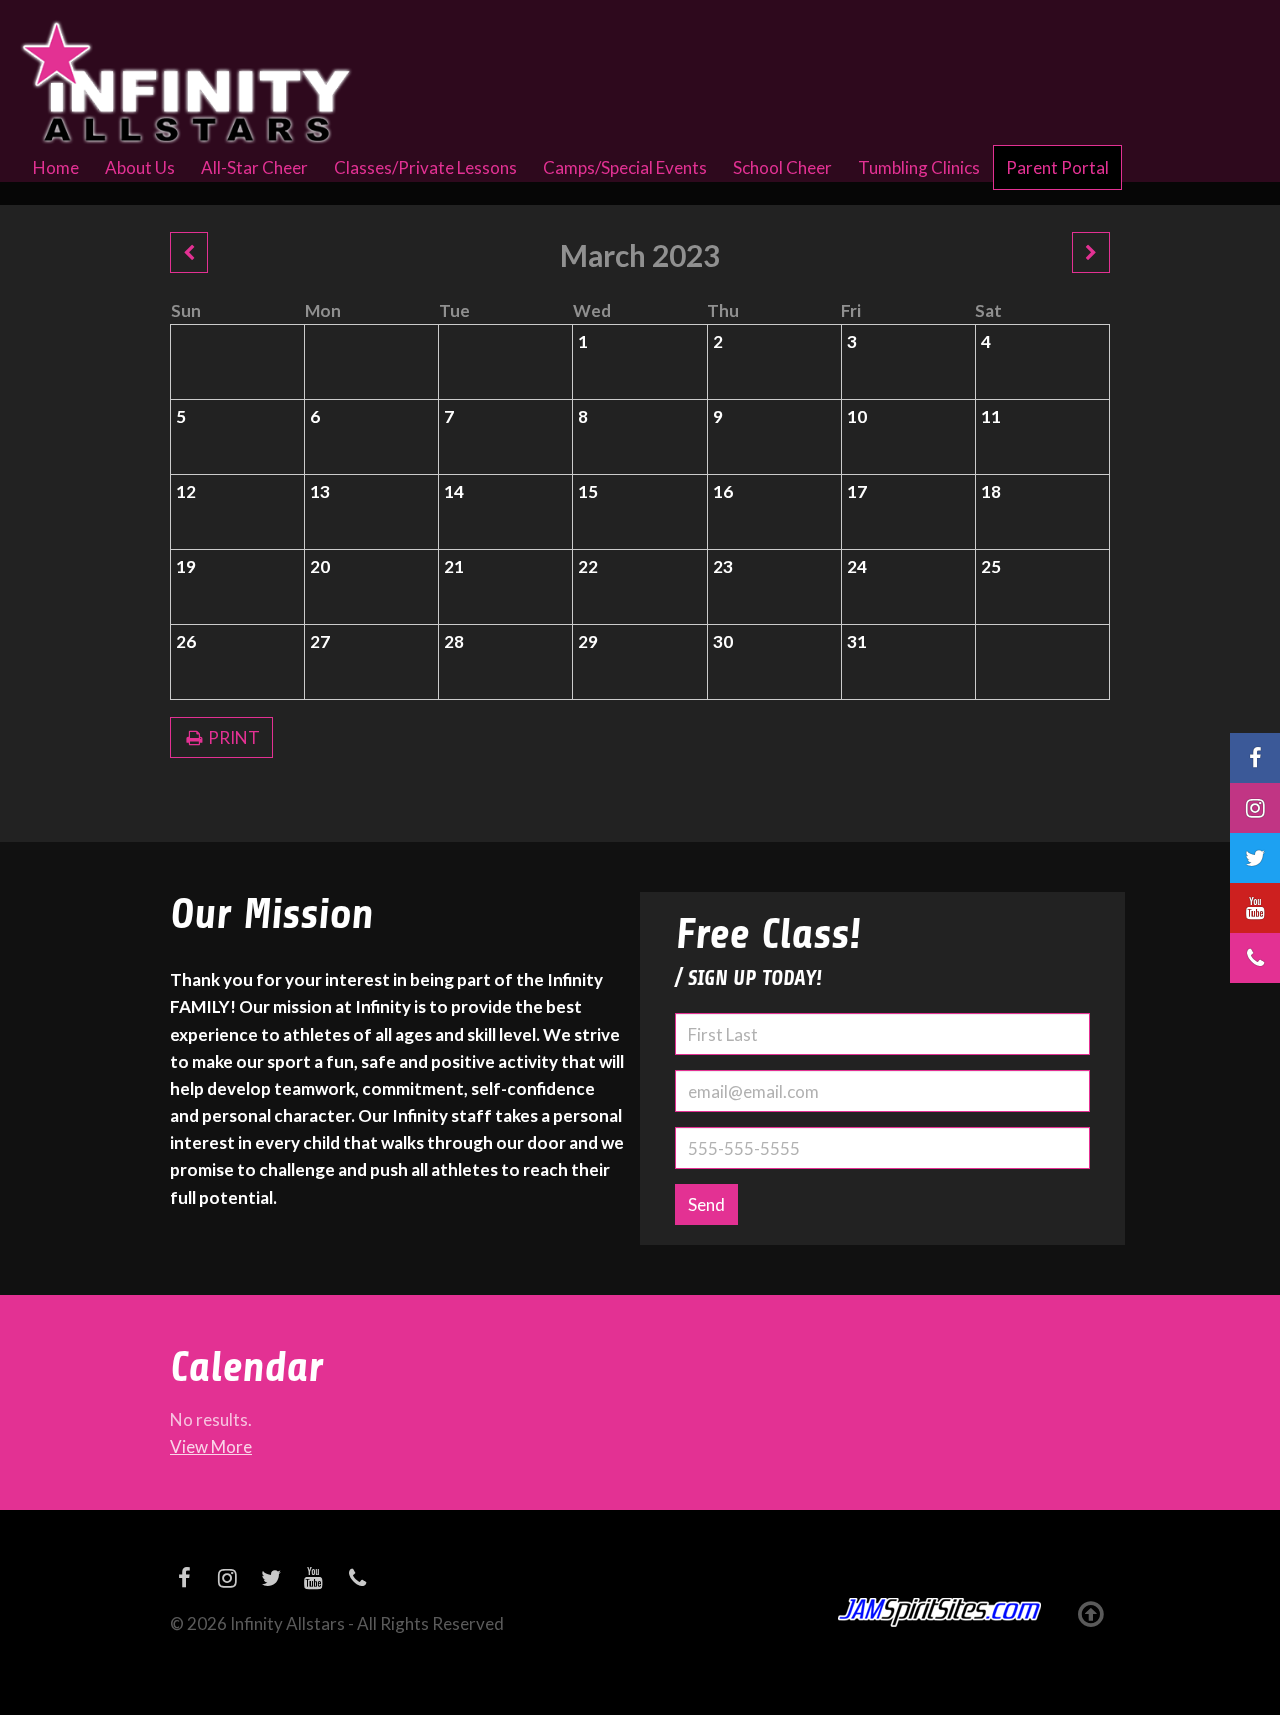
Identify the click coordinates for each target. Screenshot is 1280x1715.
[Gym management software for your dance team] (939, 1613)
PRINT (232, 737)
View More (211, 1446)
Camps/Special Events (625, 167)
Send (706, 1204)
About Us (140, 167)
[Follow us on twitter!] (1255, 858)
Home (56, 167)
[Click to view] (189, 252)
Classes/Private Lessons (425, 167)
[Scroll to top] (1090, 1613)
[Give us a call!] (1255, 958)
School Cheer (782, 167)
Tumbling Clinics (919, 167)
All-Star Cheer (254, 167)
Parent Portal (1057, 167)
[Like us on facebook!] (1255, 758)
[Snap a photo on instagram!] (1255, 808)
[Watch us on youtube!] (1255, 908)
